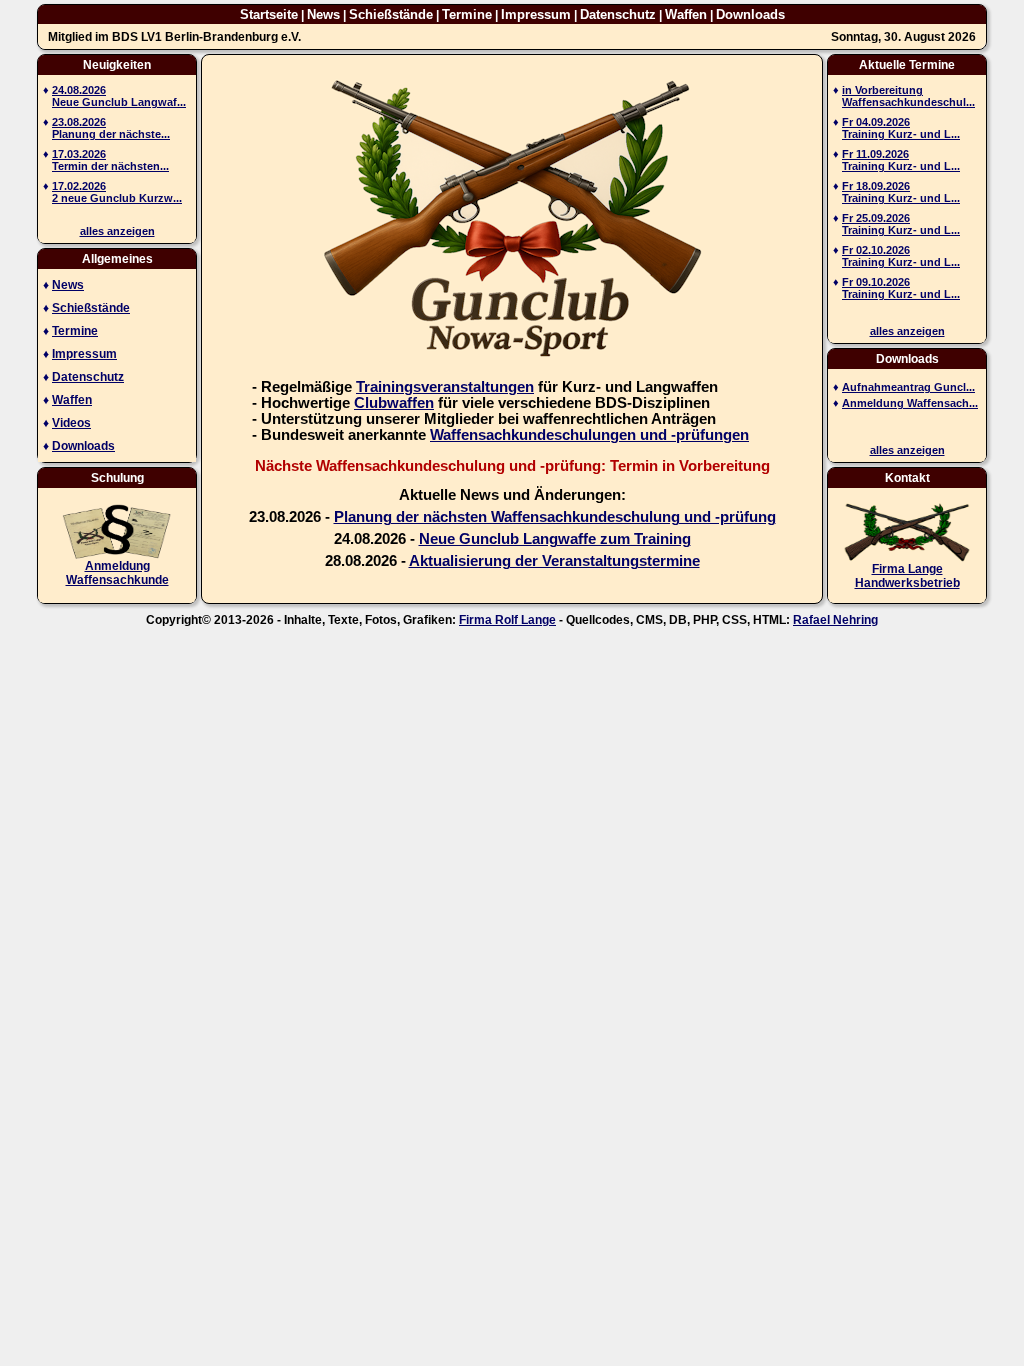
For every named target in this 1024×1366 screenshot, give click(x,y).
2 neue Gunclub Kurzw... (117, 198)
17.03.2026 (79, 154)
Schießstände (391, 14)
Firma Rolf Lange (507, 620)
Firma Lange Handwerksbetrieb (907, 576)
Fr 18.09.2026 (876, 186)
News (323, 14)
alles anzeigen (117, 231)
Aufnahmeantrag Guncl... (908, 387)
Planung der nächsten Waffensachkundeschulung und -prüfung (555, 517)
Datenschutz (618, 14)
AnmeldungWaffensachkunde (117, 573)
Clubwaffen (394, 403)
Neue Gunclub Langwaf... (119, 102)
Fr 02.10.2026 (876, 250)
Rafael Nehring (835, 620)
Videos (71, 423)
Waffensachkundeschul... (908, 102)
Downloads (750, 14)
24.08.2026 (79, 90)
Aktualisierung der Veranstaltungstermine (554, 561)
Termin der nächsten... (110, 166)
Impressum (536, 14)
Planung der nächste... (111, 134)
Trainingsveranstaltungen (445, 387)
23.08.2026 (79, 122)
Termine (467, 14)
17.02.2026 (79, 186)
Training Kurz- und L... (901, 134)
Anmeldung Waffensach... (910, 403)
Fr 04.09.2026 (876, 122)
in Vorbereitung (882, 90)
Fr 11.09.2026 (875, 154)
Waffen (686, 14)
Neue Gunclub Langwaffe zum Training (555, 539)
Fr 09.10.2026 (876, 282)
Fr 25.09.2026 (876, 218)
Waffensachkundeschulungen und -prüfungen (589, 435)
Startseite (269, 14)
